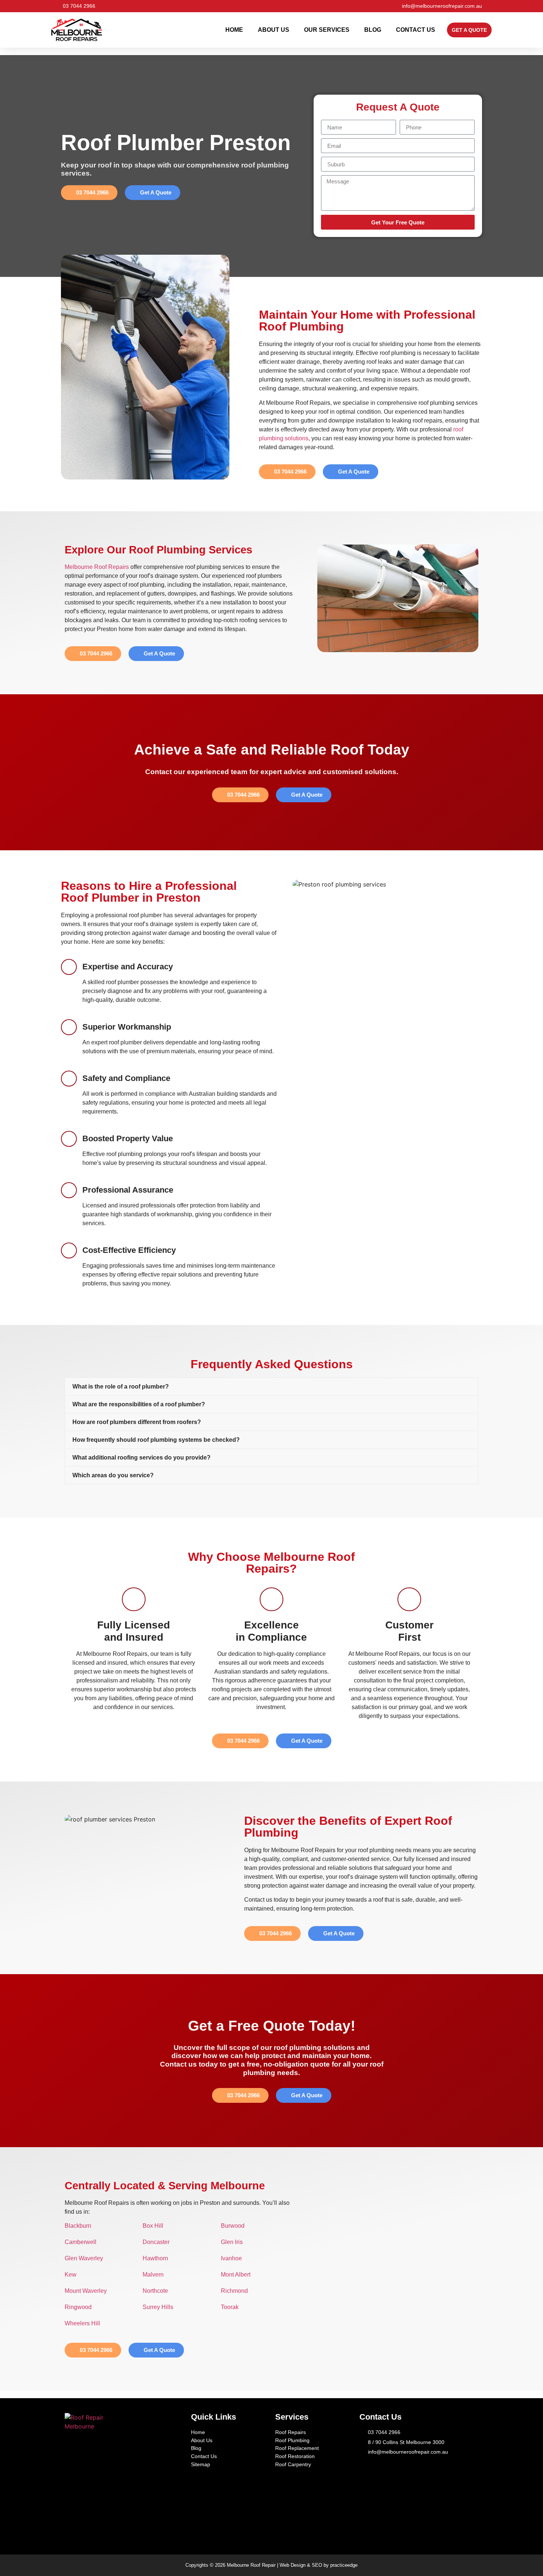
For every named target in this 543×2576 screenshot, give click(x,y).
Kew (71, 2275)
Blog (373, 30)
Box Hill (153, 2226)
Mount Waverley (86, 2291)
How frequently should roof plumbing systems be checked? (156, 1440)
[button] (271, 1387)
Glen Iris (232, 2242)
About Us (274, 30)
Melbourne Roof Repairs (97, 567)
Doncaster (156, 2242)
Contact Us (416, 30)
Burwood (233, 2226)
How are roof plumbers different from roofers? (137, 1422)
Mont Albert (236, 2275)
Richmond (234, 2291)
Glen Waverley (84, 2258)
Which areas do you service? (113, 1475)
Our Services (327, 30)
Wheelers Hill (82, 2323)
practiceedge (344, 2565)
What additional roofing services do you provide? (141, 1458)
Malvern (153, 2275)
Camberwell (81, 2242)
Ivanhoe (231, 2258)
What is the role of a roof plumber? (121, 1387)
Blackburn (78, 2226)
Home (234, 30)
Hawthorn (155, 2258)
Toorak (230, 2307)
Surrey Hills (158, 2307)
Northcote (155, 2291)
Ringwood (78, 2307)
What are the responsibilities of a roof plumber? (139, 1404)
